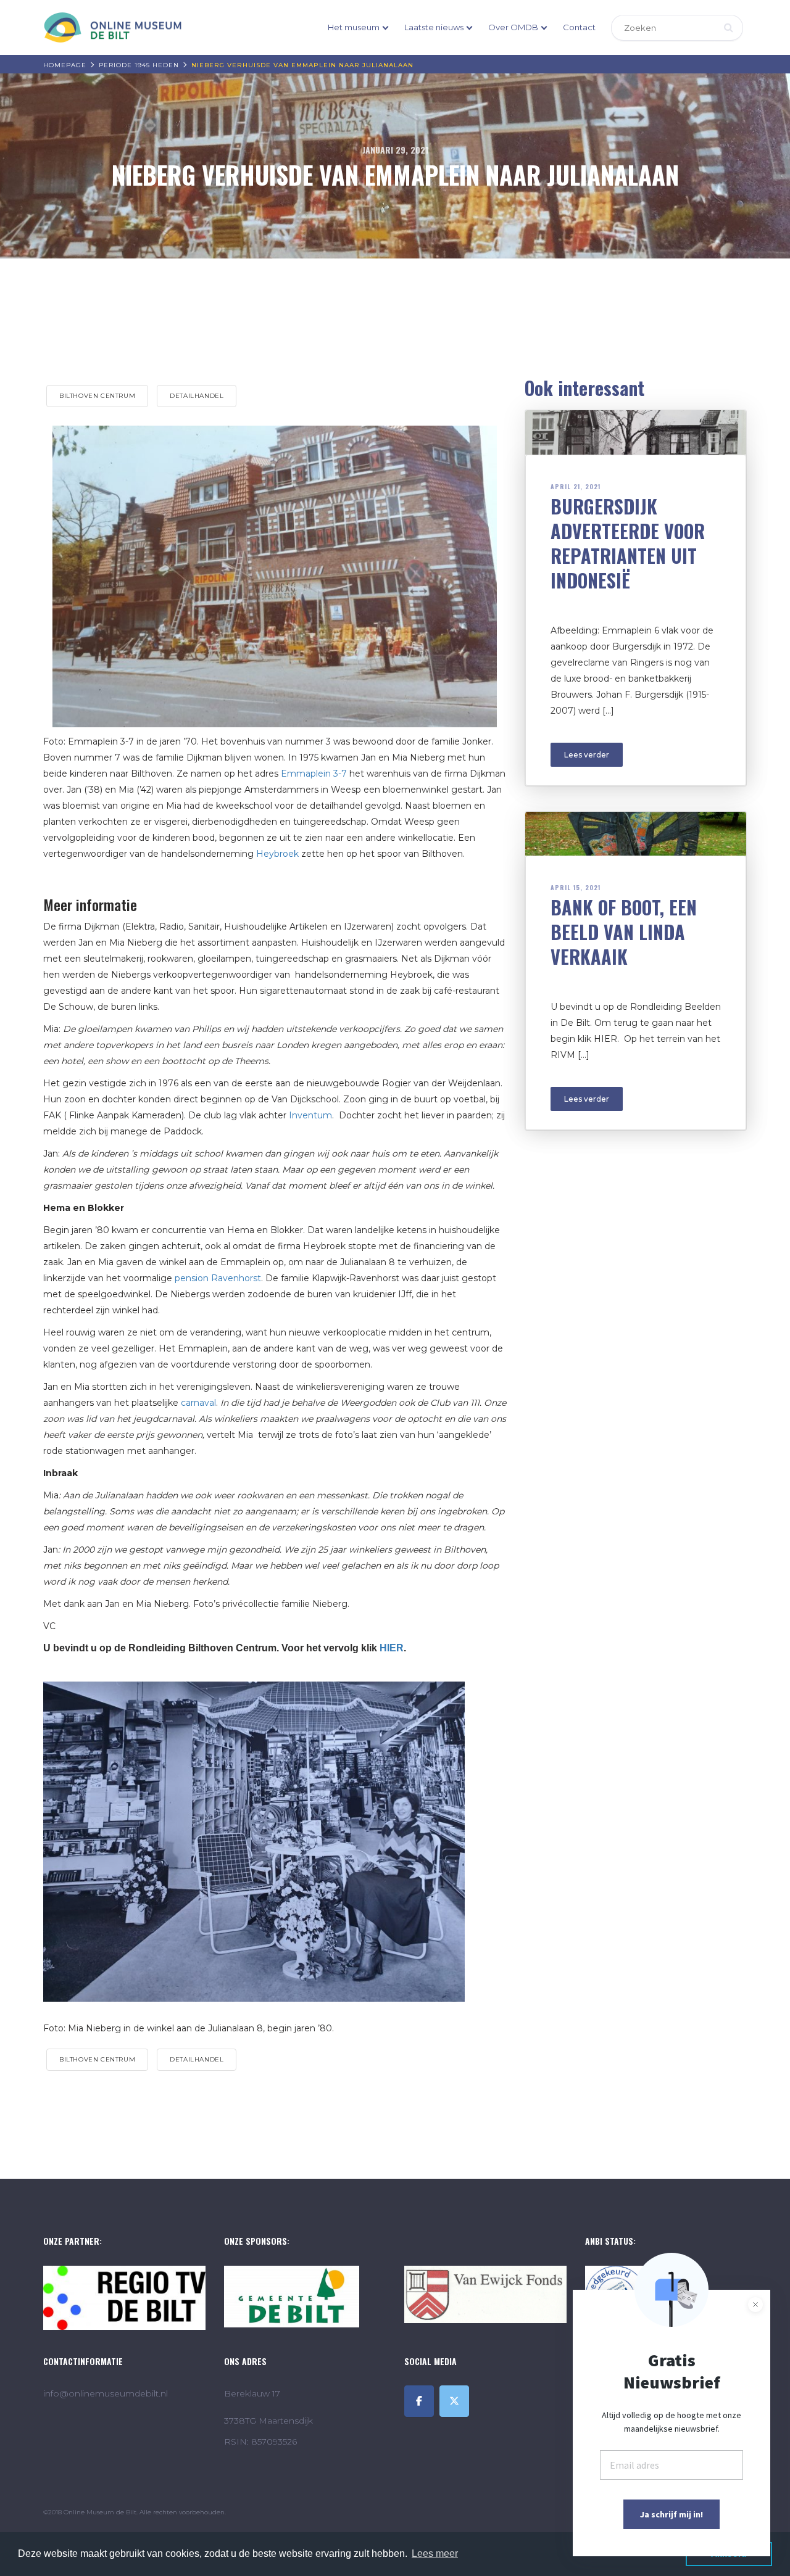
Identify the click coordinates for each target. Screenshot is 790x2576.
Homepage (65, 65)
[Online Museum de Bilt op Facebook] (419, 2401)
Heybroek (277, 854)
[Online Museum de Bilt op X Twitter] (454, 2401)
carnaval (198, 1403)
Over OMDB (513, 27)
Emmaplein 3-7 (314, 774)
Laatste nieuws (434, 27)
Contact (579, 27)
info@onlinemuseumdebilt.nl (106, 2393)
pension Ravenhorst (218, 1278)
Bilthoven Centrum (97, 396)
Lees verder (587, 755)
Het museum (354, 27)
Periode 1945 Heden (139, 65)
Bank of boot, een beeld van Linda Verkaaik (624, 932)
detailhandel (197, 396)
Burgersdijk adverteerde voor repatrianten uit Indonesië (628, 543)
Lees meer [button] (435, 2553)
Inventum (310, 1115)
